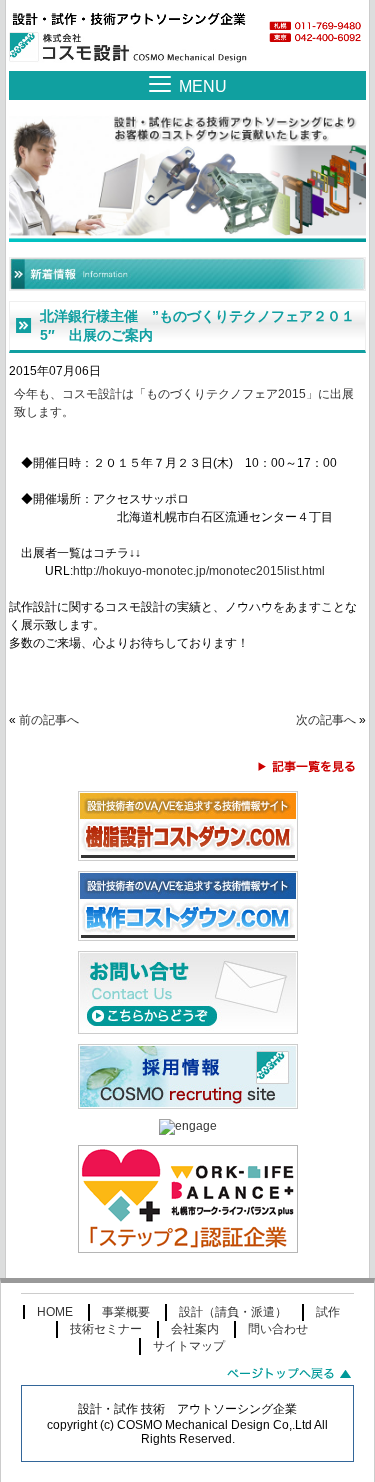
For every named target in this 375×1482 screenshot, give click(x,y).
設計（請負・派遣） (233, 1312)
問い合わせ (278, 1329)
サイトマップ (189, 1346)
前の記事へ (49, 720)
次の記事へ (326, 720)
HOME (55, 1312)
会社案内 (195, 1329)
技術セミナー (106, 1329)
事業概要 (126, 1312)
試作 (328, 1312)
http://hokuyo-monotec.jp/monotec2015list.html (199, 571)
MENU (203, 86)
